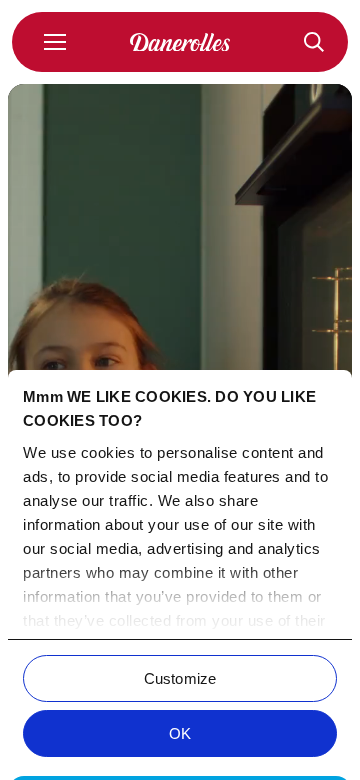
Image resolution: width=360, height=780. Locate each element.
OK (180, 733)
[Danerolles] (180, 42)
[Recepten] (314, 42)
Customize (180, 678)
